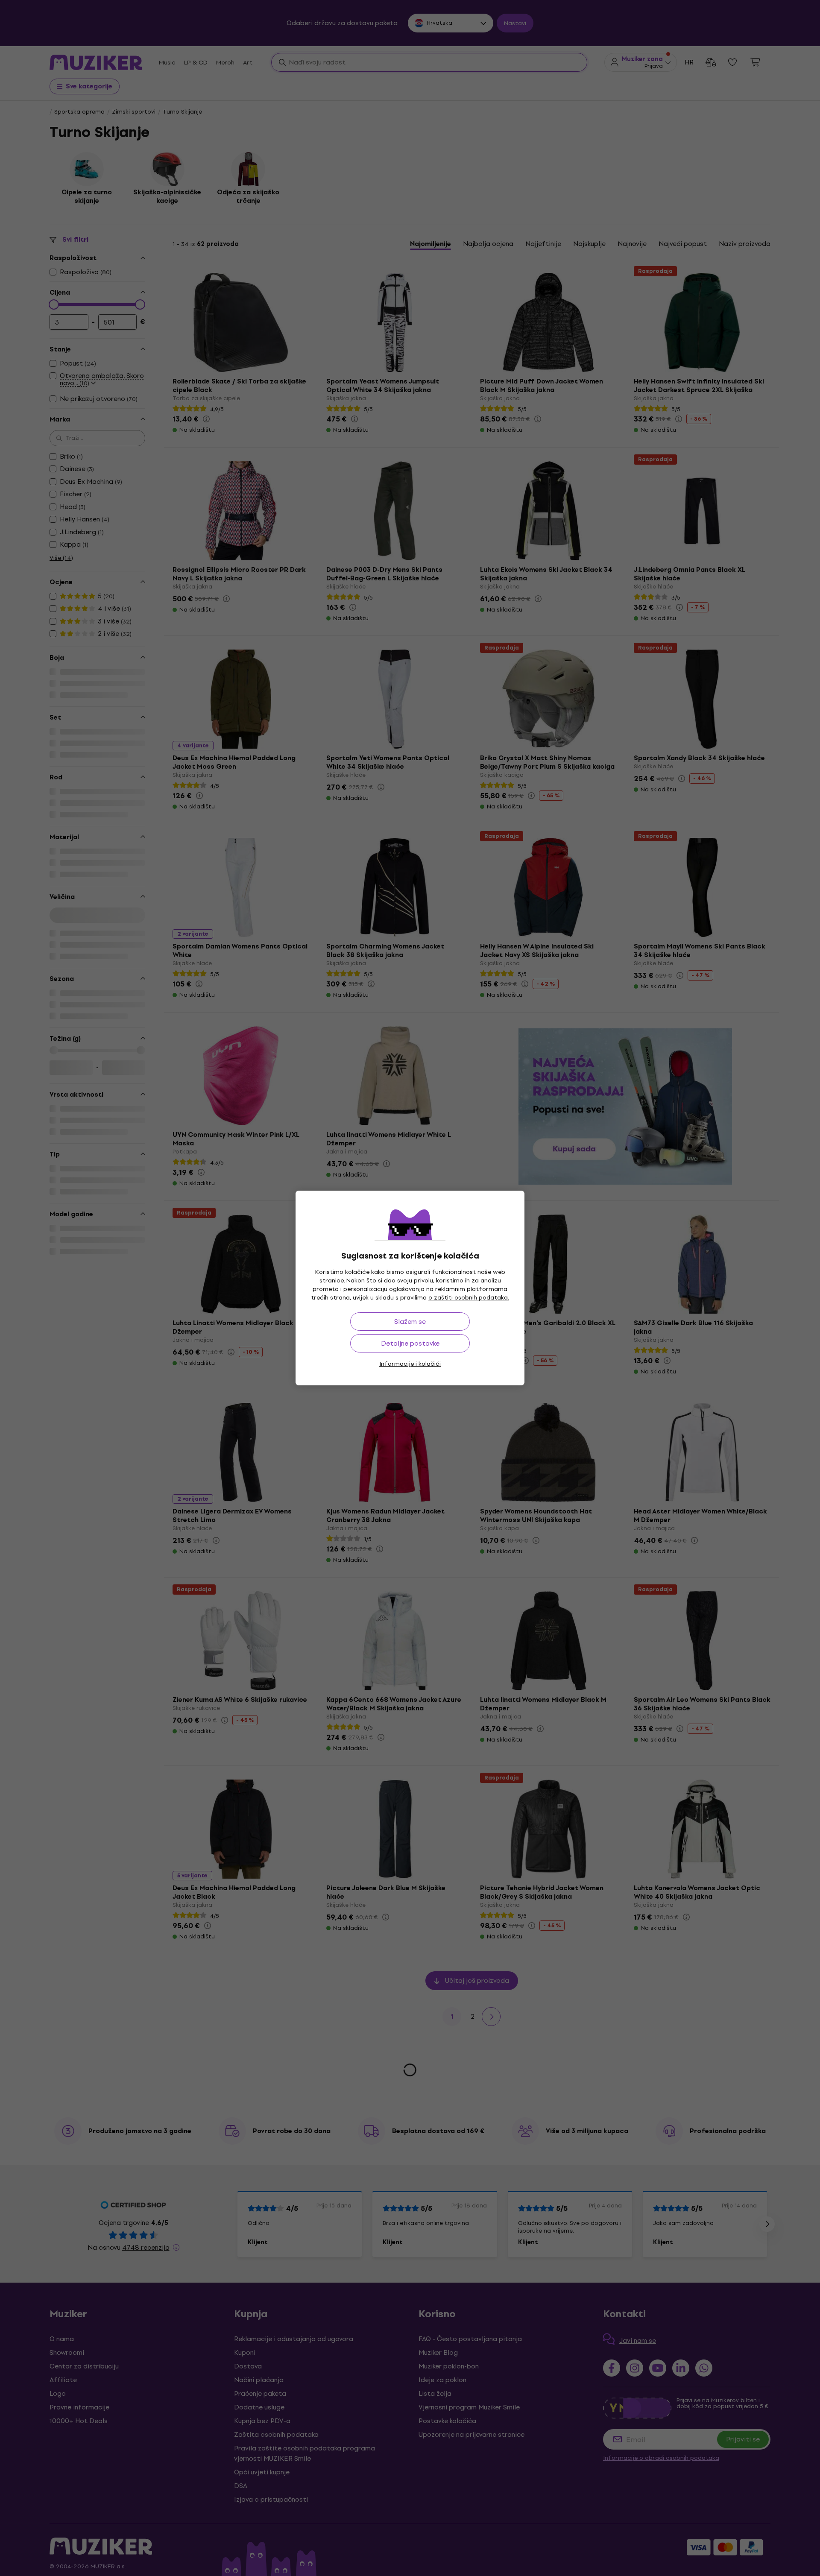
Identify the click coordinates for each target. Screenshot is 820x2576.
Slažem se (410, 1322)
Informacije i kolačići (410, 1364)
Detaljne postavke (410, 1343)
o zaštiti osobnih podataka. (469, 1298)
